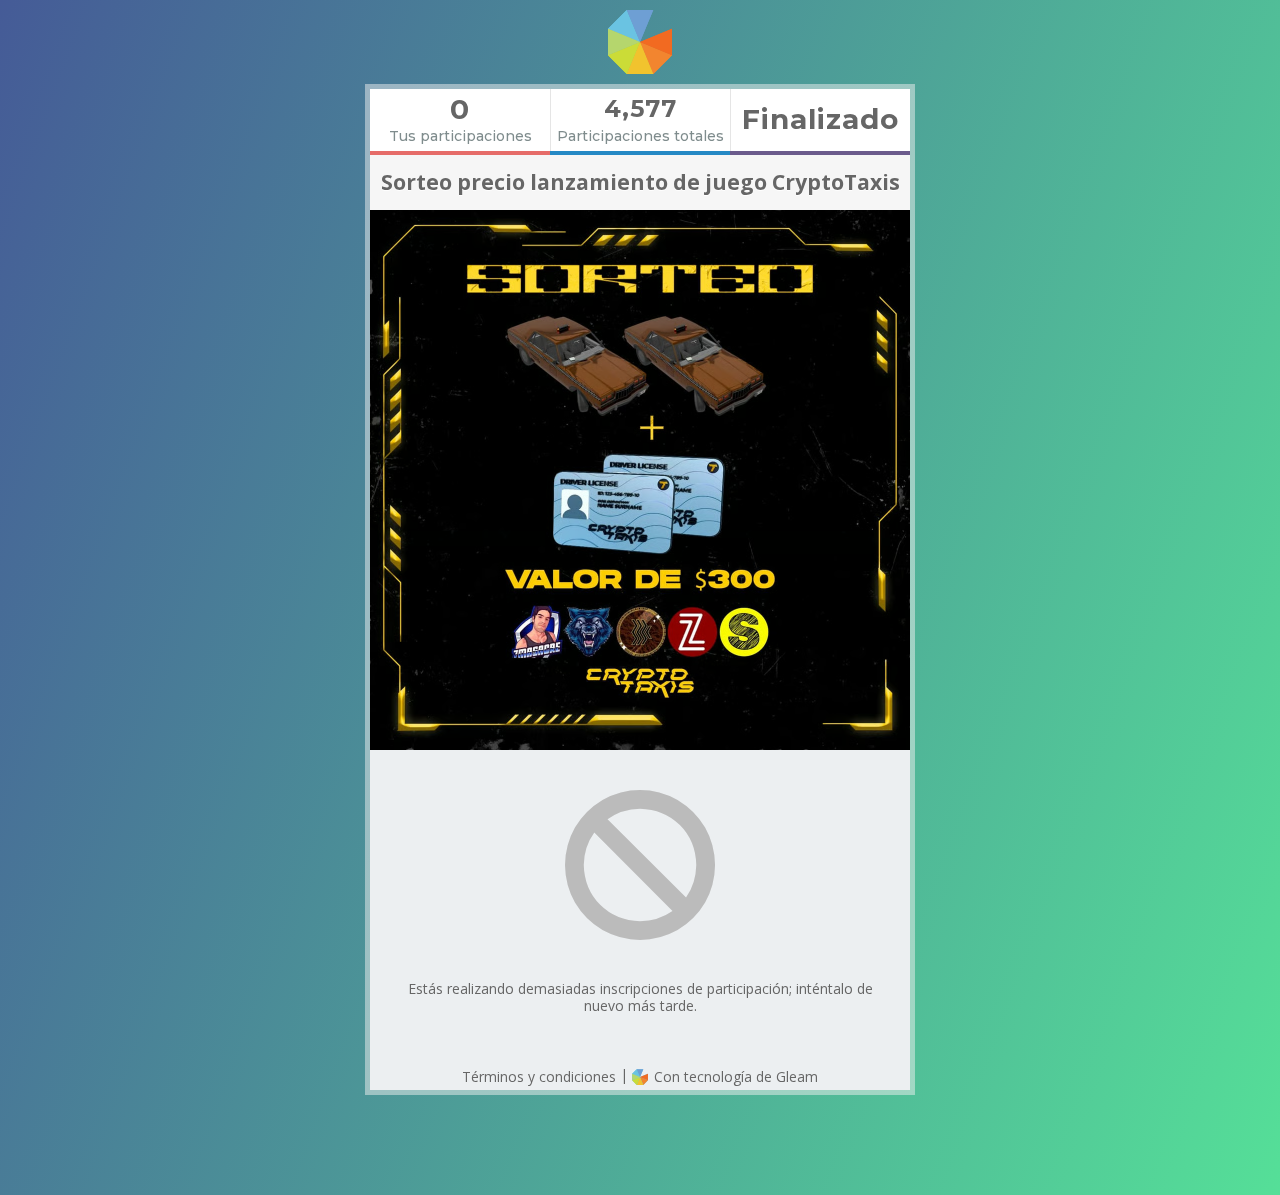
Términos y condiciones (539, 1076)
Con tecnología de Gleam (734, 1076)
